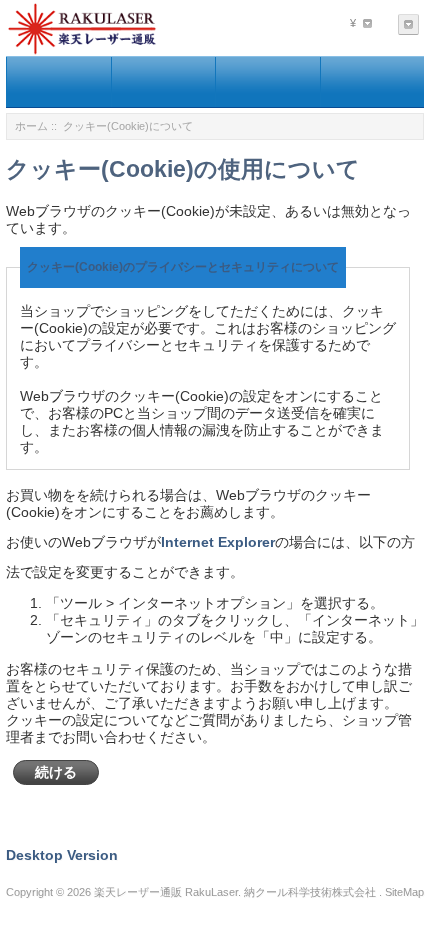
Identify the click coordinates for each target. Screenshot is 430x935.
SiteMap (404, 892)
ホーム (31, 126)
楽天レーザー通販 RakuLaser (166, 892)
